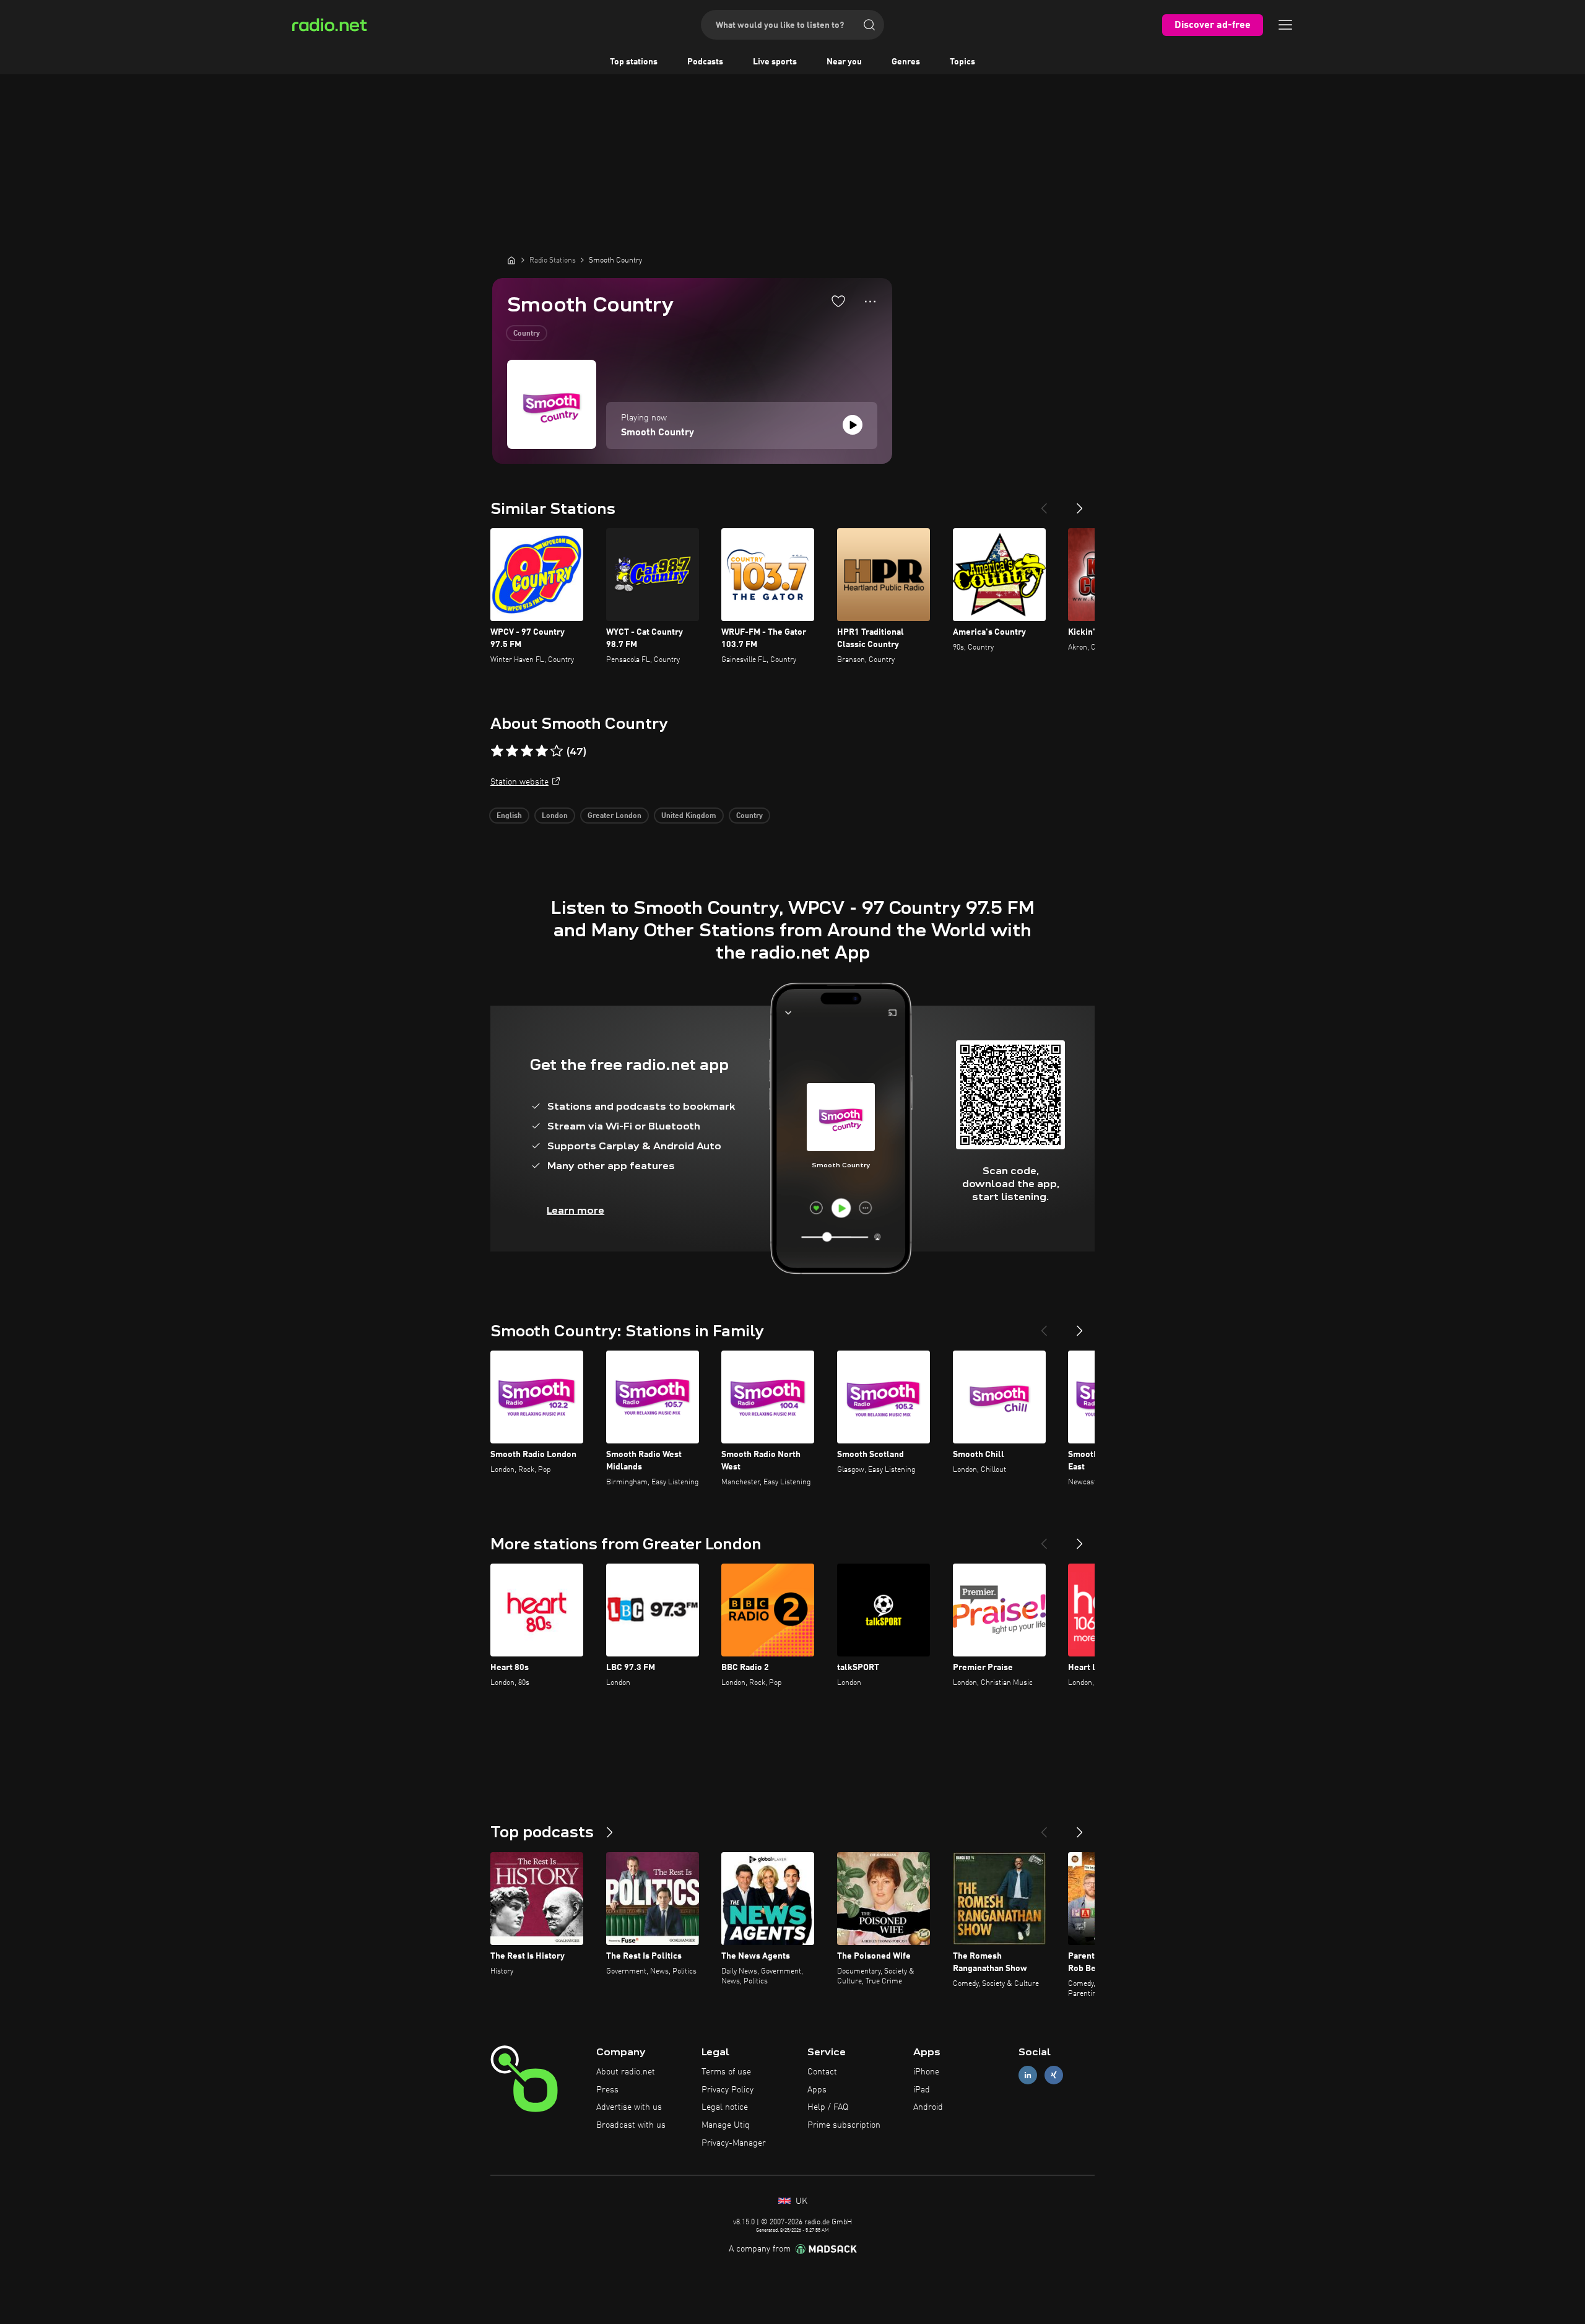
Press (607, 2090)
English (509, 816)
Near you (844, 62)
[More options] (870, 302)
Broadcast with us (631, 2125)
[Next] (1080, 503)
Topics (962, 62)
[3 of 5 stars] (527, 751)
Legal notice (725, 2107)
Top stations (634, 62)
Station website (519, 782)
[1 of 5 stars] (497, 751)
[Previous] (1044, 503)
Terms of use (726, 2072)
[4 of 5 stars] (542, 751)
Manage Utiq (726, 2125)
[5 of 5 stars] (557, 751)
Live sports (775, 62)
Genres (906, 62)
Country (527, 334)
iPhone (926, 2072)
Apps (817, 2090)
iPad (922, 2090)
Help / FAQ (828, 2107)
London (555, 816)
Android (928, 2107)
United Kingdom (689, 816)
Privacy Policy (727, 2090)
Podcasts (705, 62)
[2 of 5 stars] (512, 751)
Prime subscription (844, 2125)
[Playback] (853, 425)
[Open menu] (1285, 25)
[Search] (869, 25)
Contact (822, 2072)
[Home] (511, 260)
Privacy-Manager (734, 2143)
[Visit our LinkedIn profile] (1028, 2075)
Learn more (575, 1210)
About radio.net (626, 2072)
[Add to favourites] (838, 301)
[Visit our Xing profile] (1054, 2075)
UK (800, 2201)
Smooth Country (658, 433)
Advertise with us (629, 2107)
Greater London (614, 816)
